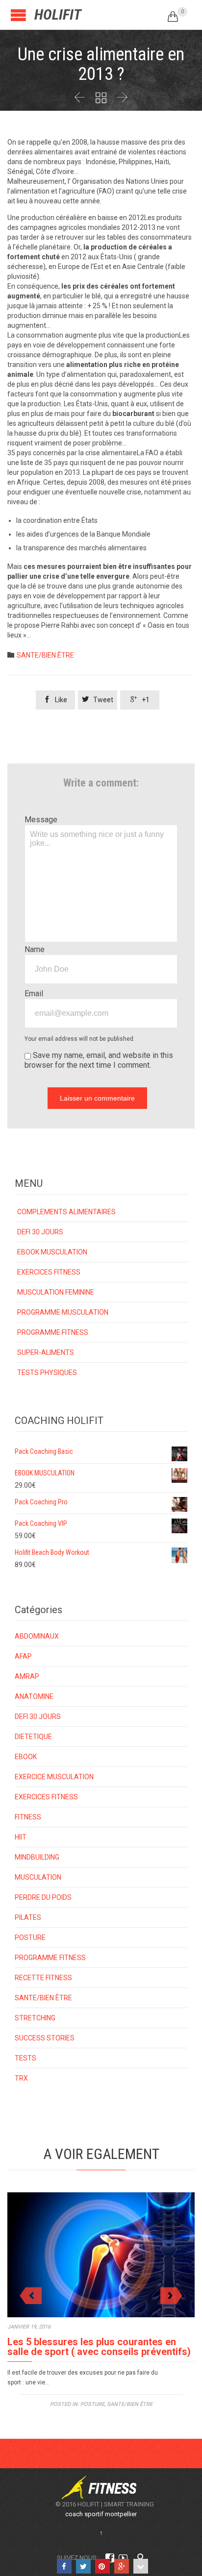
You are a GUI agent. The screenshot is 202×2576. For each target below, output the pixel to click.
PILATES (28, 1917)
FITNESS (28, 1817)
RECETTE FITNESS (43, 1978)
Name (35, 949)
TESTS (25, 2058)
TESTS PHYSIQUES (47, 1373)
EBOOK (26, 1757)
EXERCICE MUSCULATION (54, 1777)
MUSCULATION (38, 1877)
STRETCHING (35, 2018)
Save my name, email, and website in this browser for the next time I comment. (99, 1060)
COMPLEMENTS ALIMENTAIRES (66, 1212)
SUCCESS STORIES (45, 2038)
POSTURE (30, 1938)
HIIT (21, 1837)
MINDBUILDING (37, 1857)
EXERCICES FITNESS (49, 1272)
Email (34, 994)
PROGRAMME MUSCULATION (63, 1312)
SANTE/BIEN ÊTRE (45, 655)
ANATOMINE (34, 1696)
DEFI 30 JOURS (40, 1232)
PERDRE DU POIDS (43, 1897)
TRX (21, 2078)
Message (41, 820)
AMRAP (27, 1676)
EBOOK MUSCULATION (52, 1252)
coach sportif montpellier (101, 2514)
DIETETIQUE (33, 1737)
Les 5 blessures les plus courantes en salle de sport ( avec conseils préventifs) (99, 2347)
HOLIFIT (58, 14)
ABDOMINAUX (37, 1636)
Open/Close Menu (18, 15)
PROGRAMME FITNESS (53, 1332)
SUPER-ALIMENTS (46, 1352)
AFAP (23, 1656)
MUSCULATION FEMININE (56, 1292)
